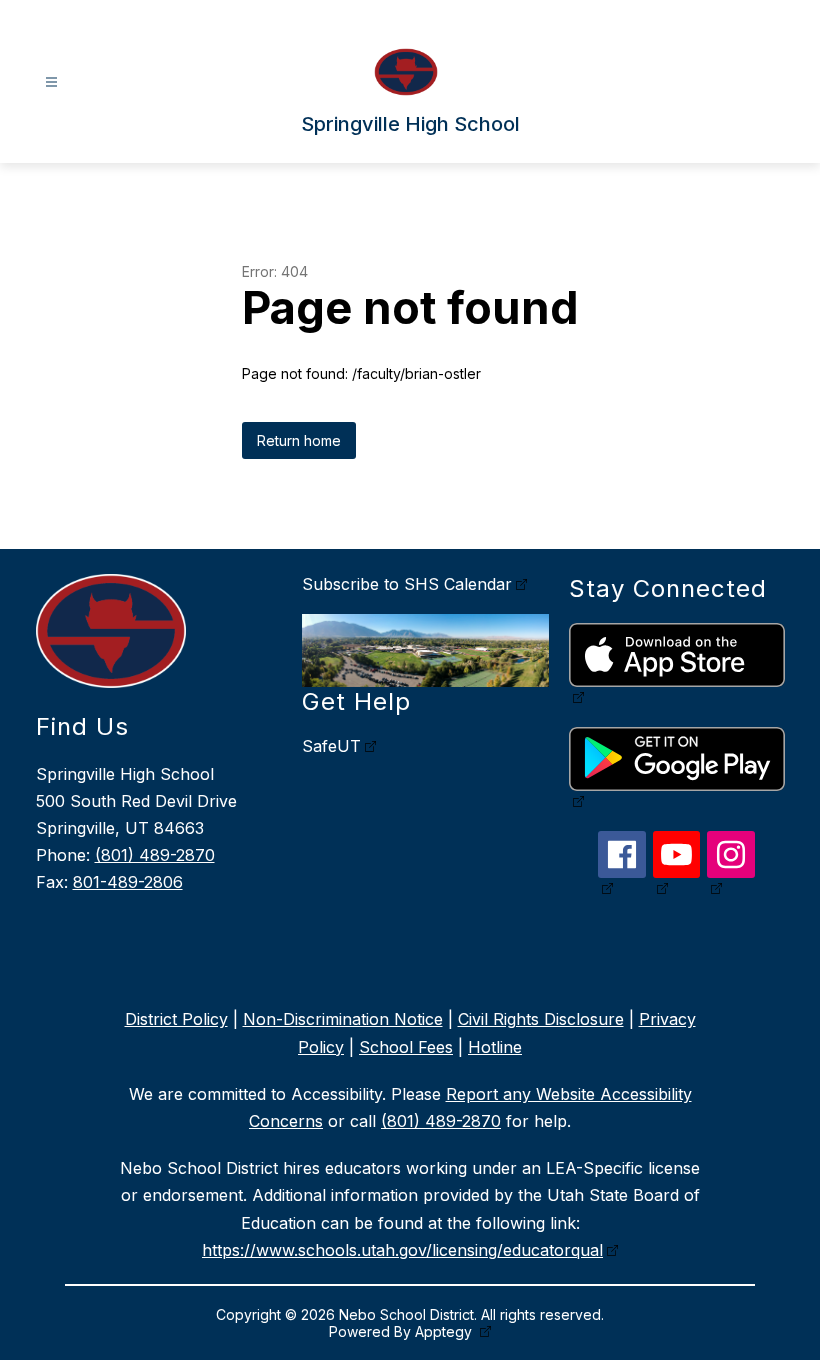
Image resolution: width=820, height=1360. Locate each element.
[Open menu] (51, 82)
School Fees (406, 1047)
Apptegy (445, 1331)
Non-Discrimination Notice (343, 1019)
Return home (299, 440)
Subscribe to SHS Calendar (407, 584)
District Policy (176, 1019)
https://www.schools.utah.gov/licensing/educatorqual (402, 1250)
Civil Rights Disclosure (541, 1019)
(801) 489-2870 (155, 855)
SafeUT (331, 746)
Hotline (495, 1047)
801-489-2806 (128, 882)
